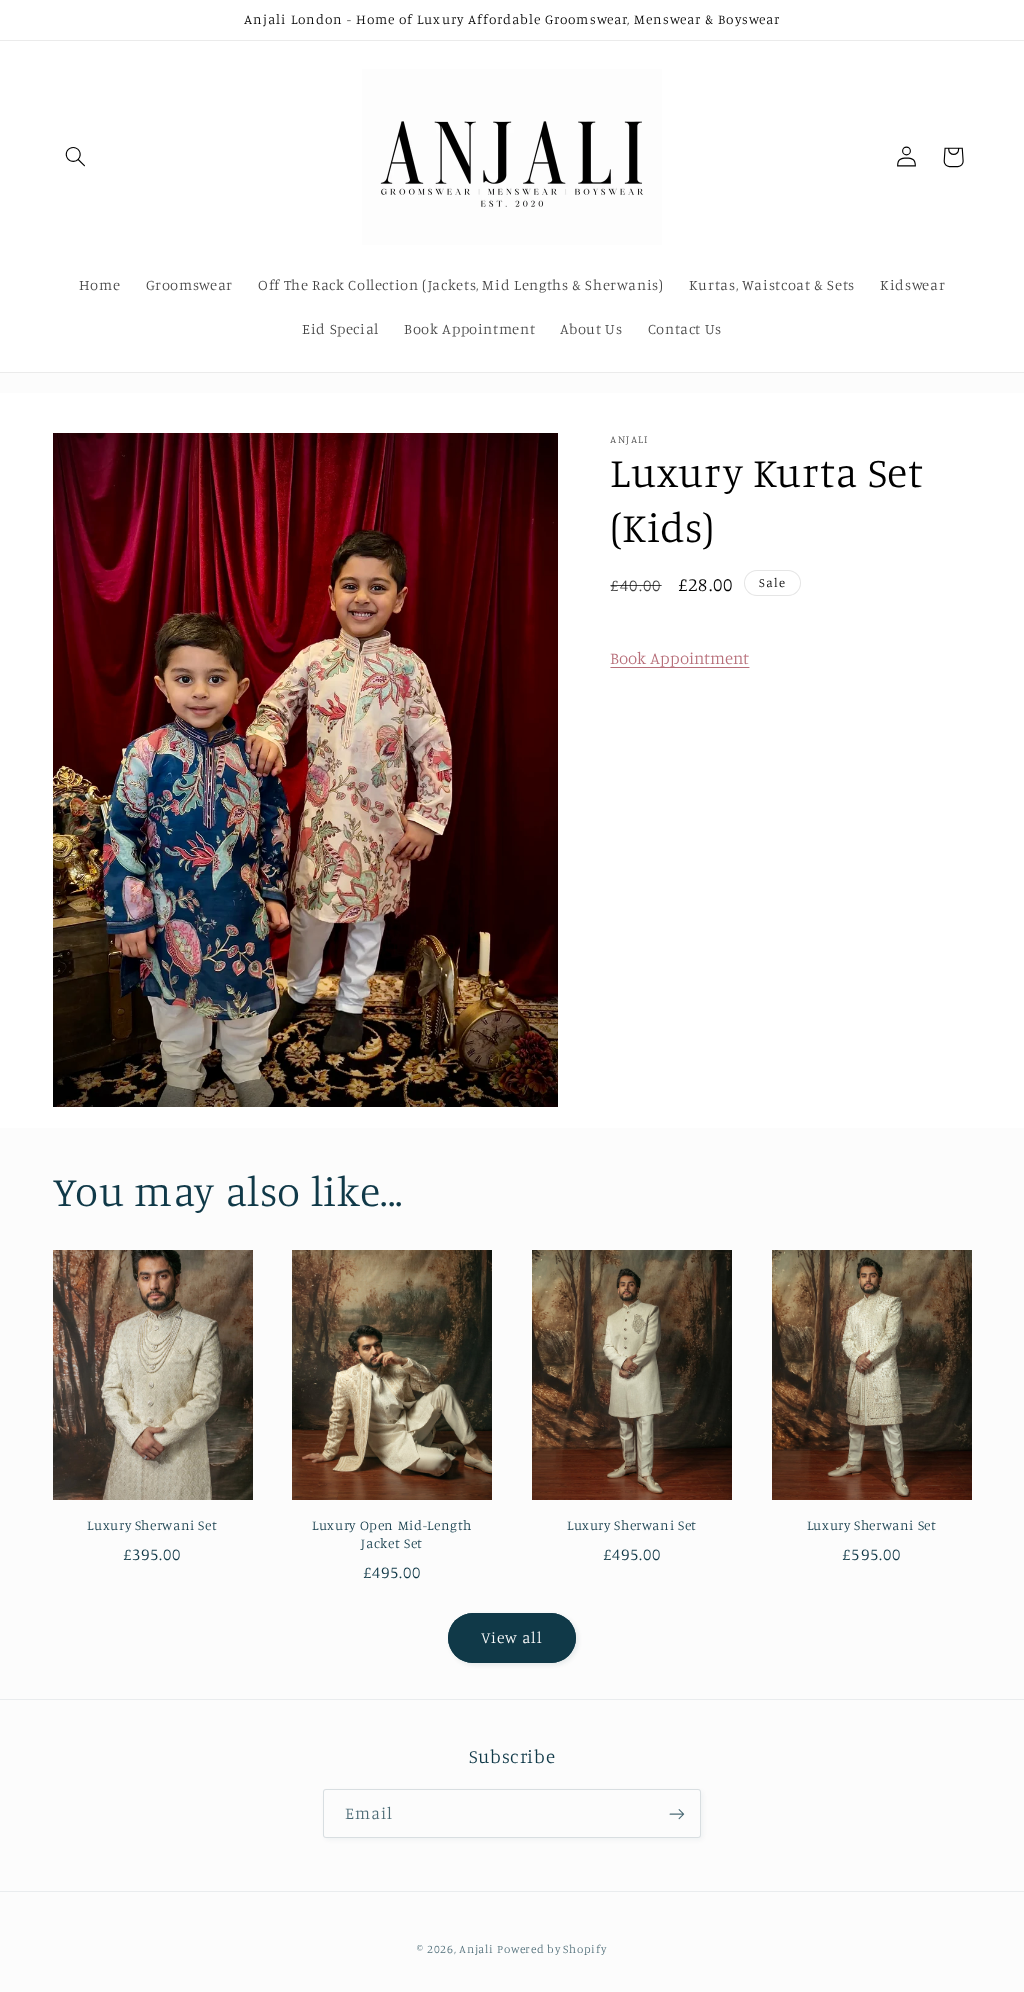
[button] (76, 157)
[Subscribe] (677, 1813)
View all (512, 1637)
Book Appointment (679, 658)
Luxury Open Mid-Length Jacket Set (392, 1534)
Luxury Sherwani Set (152, 1525)
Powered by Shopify (551, 1949)
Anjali (476, 1949)
